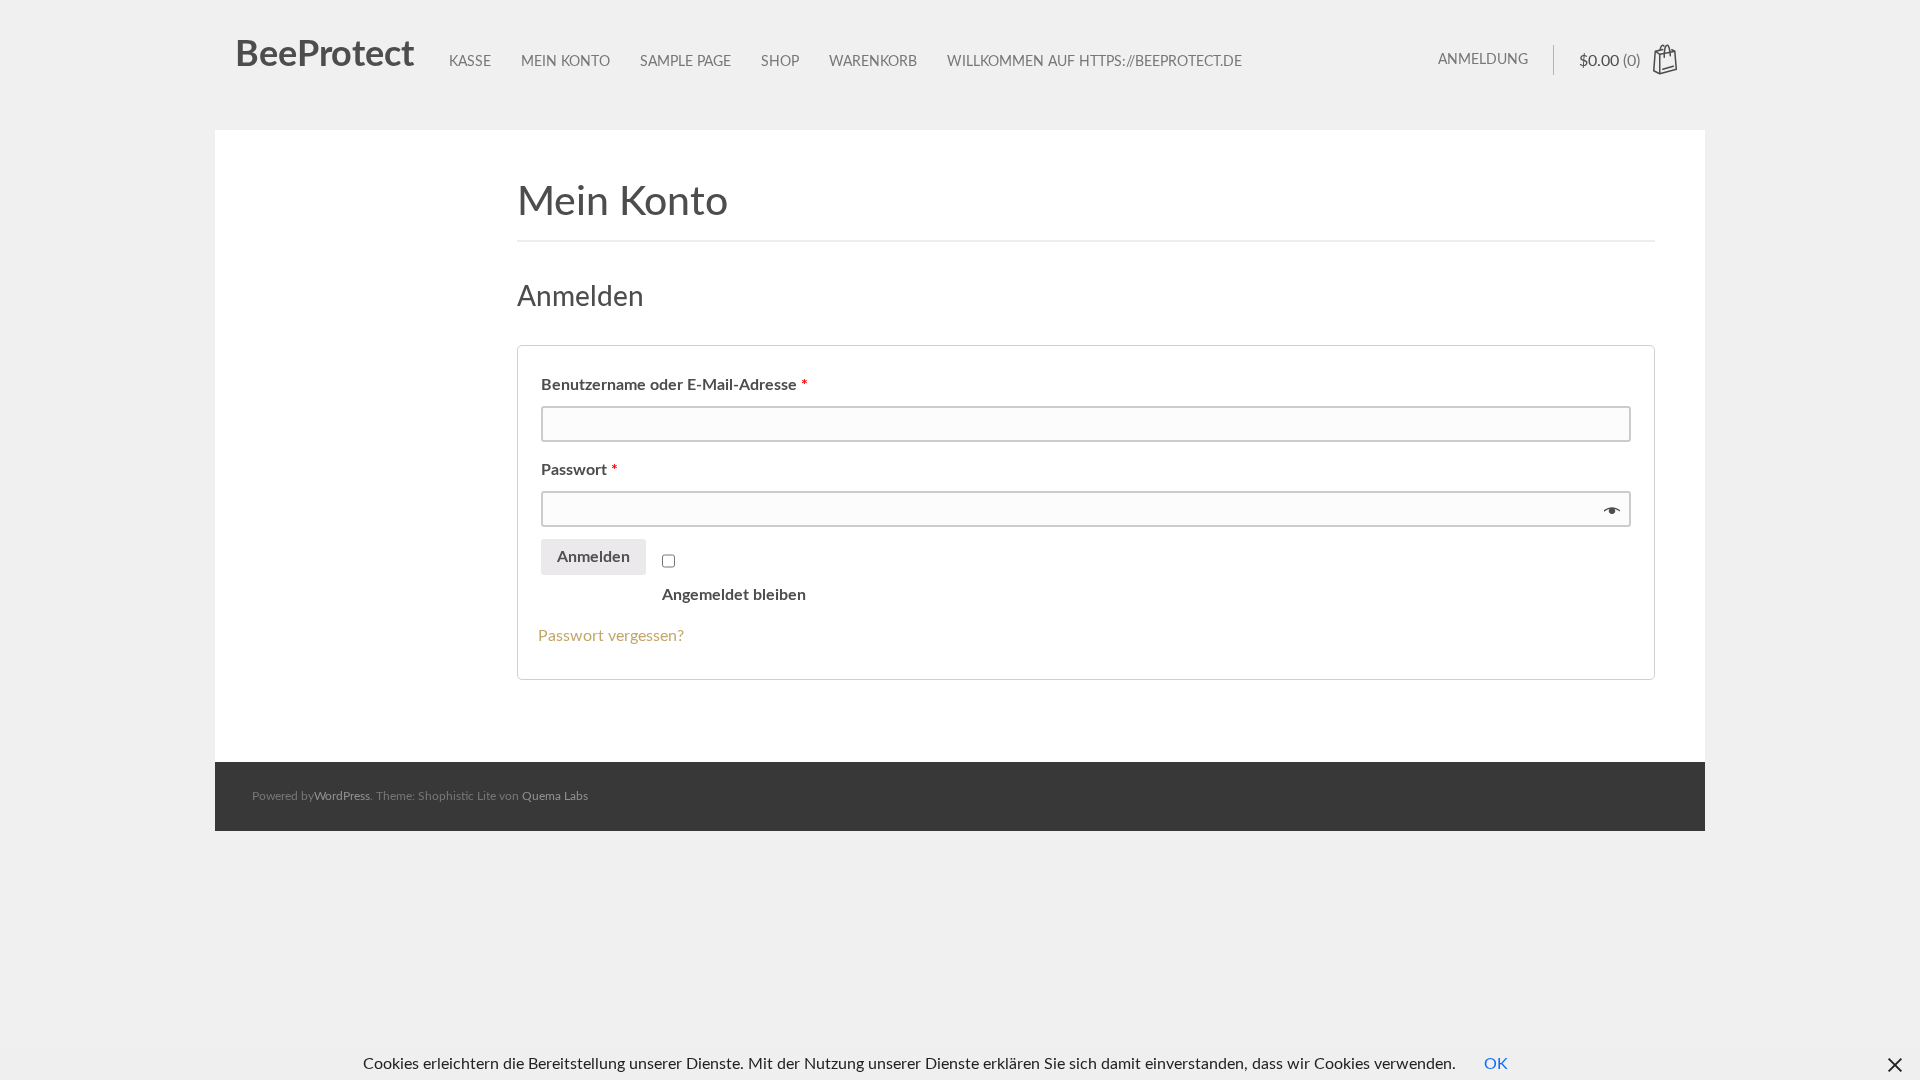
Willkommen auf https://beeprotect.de (1094, 62)
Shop (780, 62)
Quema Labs (555, 796)
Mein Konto (565, 62)
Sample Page (685, 62)
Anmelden (593, 557)
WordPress (342, 796)
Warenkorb (873, 62)
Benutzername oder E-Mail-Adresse (674, 385)
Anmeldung (1483, 60)
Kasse (470, 62)
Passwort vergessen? (611, 636)
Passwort (579, 470)
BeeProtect (324, 55)
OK (1496, 1064)
